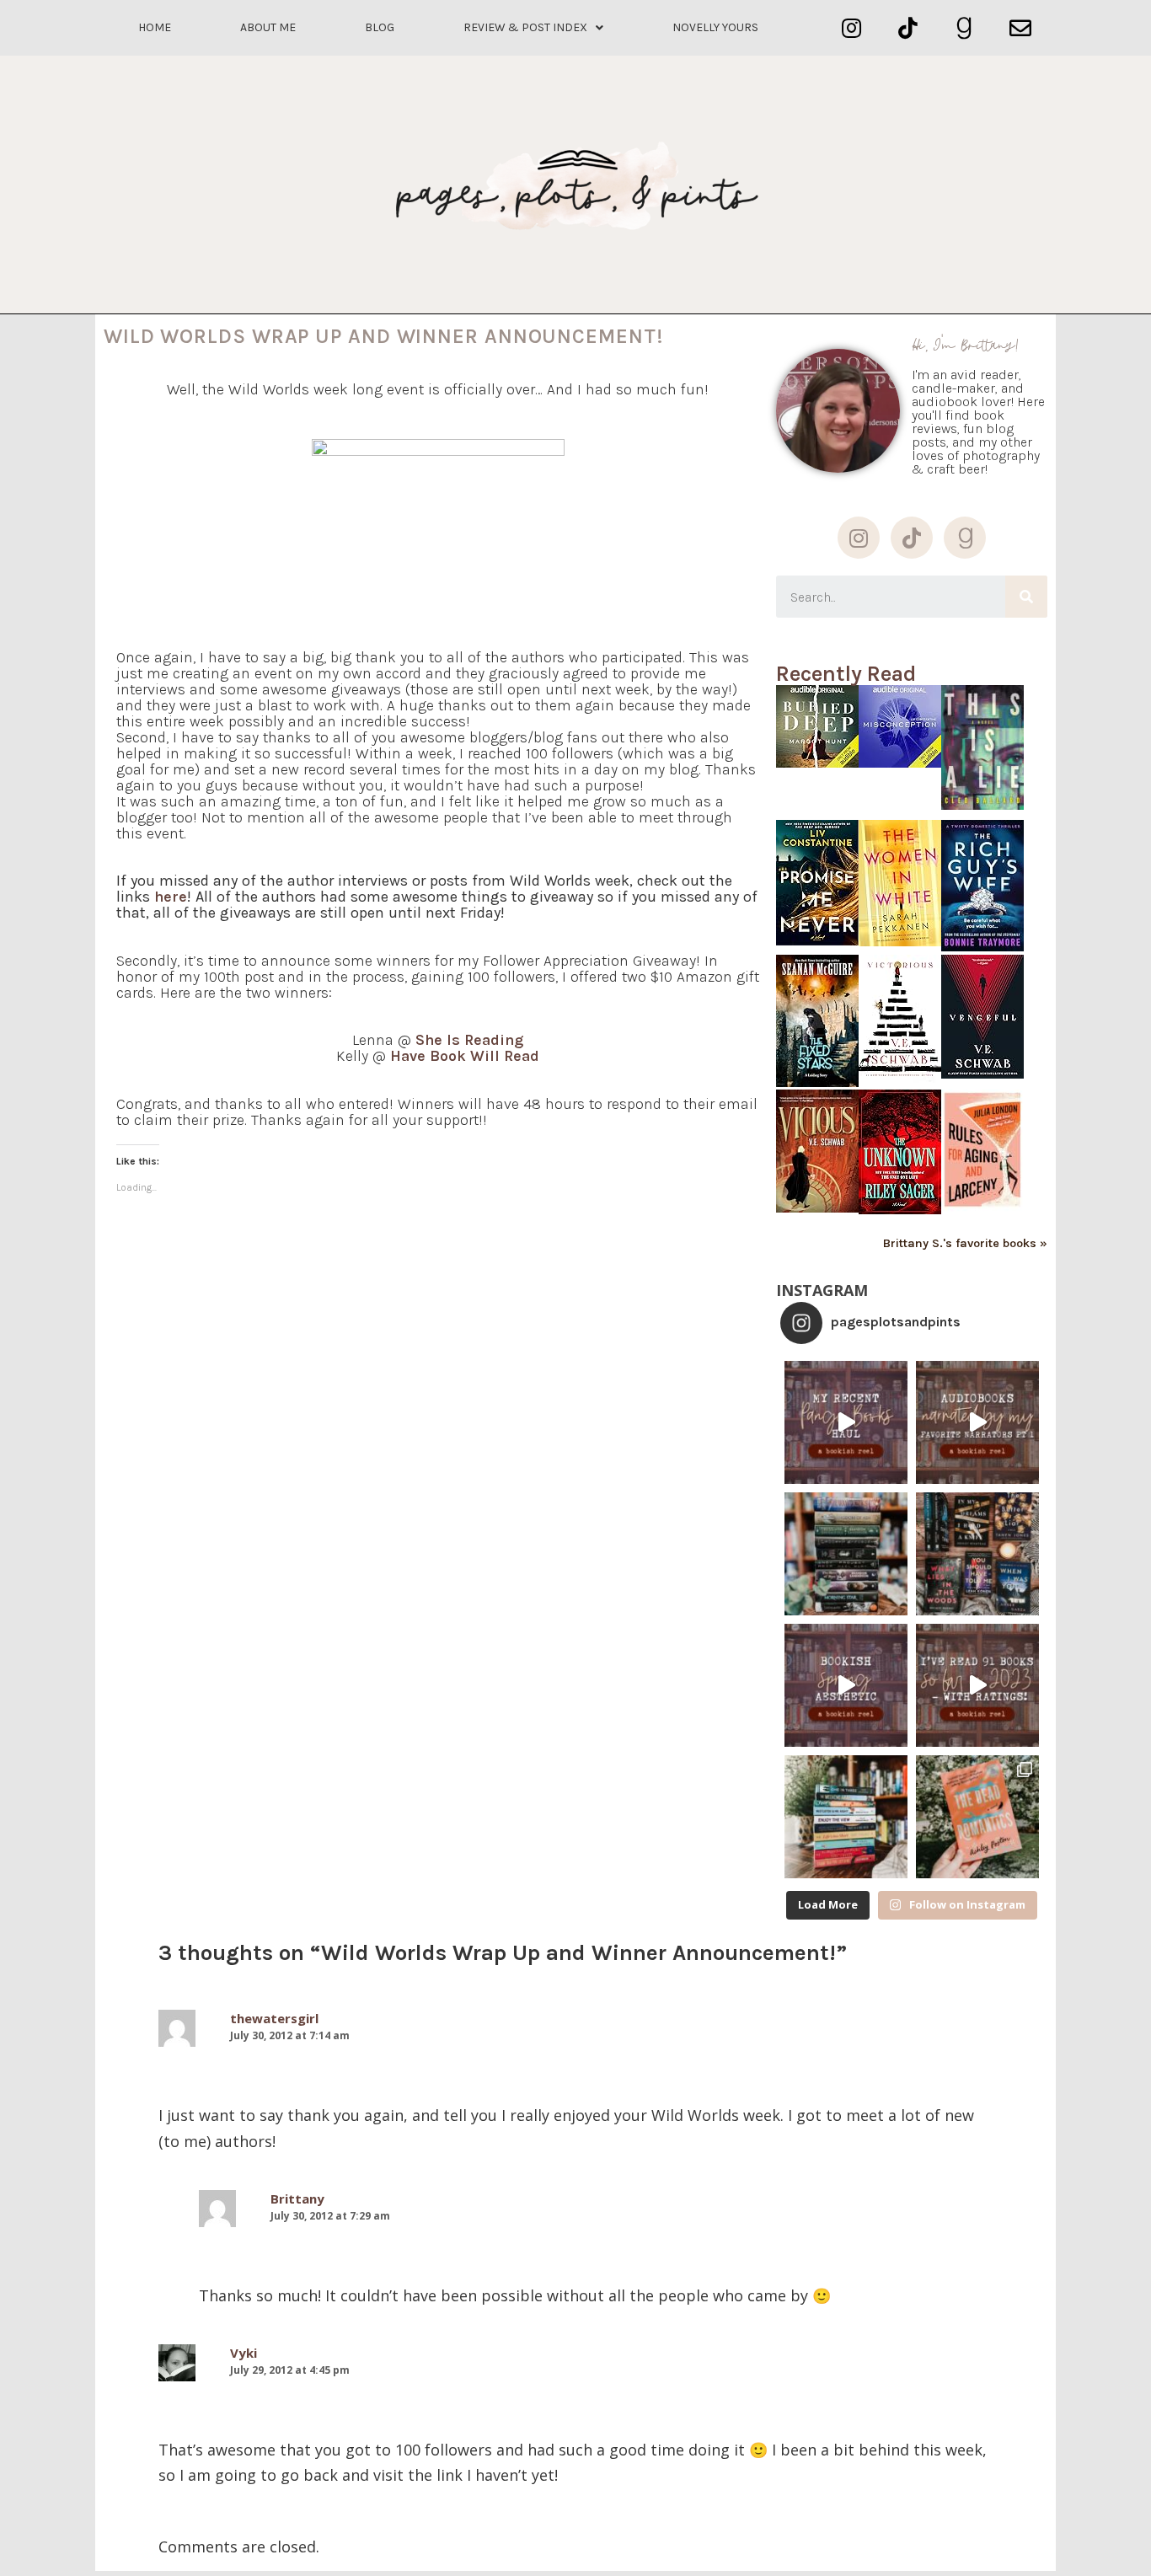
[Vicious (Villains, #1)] (817, 1208)
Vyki (244, 2353)
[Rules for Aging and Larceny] (982, 1209)
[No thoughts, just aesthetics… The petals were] (846, 1685)
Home (155, 27)
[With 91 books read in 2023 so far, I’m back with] (977, 1685)
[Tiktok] (908, 28)
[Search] (1026, 597)
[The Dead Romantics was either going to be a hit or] (977, 1817)
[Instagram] (851, 28)
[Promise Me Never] (817, 941)
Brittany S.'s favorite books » (965, 1244)
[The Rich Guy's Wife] (982, 947)
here (171, 897)
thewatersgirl (274, 2018)
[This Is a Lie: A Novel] (982, 805)
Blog (380, 27)
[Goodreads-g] (964, 28)
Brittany (297, 2198)
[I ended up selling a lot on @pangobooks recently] (846, 1422)
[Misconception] (900, 763)
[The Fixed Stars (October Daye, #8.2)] (817, 1082)
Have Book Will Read (465, 1056)
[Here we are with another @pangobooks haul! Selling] (846, 1817)
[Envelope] (1020, 28)
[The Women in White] (900, 942)
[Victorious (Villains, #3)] (900, 1078)
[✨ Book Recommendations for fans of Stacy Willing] (977, 1554)
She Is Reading (469, 1040)
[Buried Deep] (817, 763)
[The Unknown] (900, 1210)
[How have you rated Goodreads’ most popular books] (846, 1554)
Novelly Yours (715, 27)
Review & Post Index (525, 27)
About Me (268, 27)
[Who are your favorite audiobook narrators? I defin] (977, 1422)
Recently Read (846, 674)
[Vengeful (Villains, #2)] (982, 1074)
